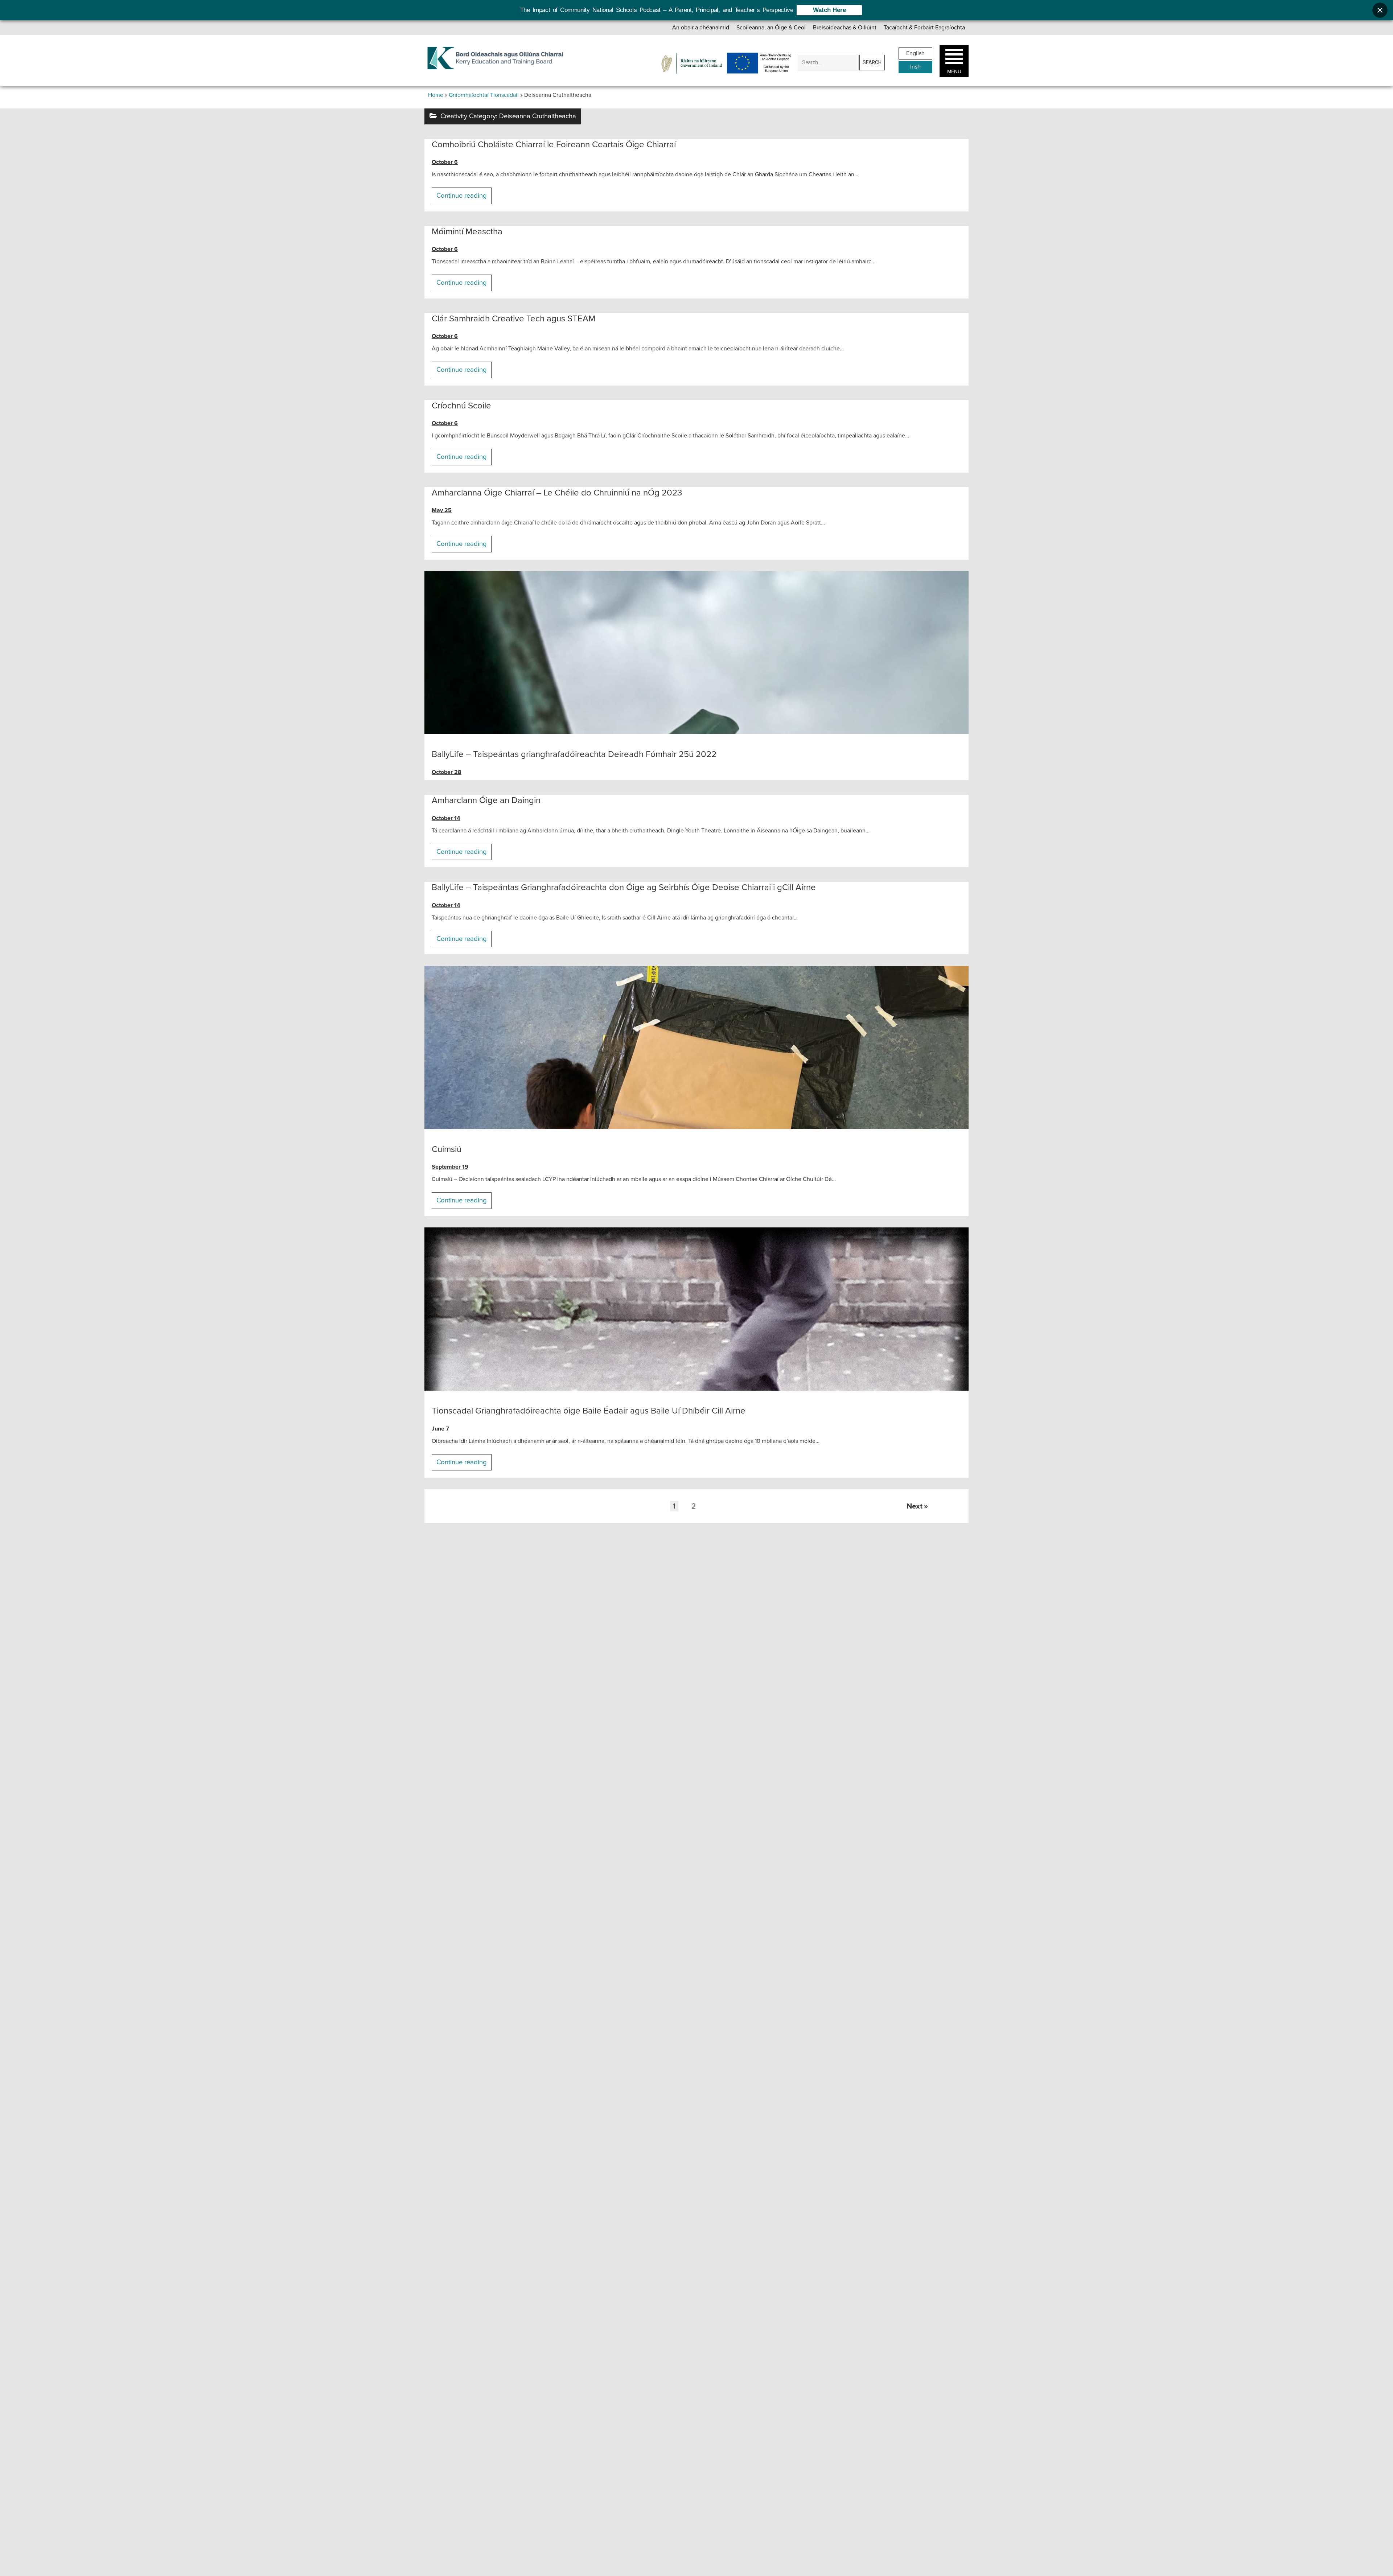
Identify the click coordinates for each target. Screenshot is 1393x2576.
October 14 (446, 818)
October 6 (445, 162)
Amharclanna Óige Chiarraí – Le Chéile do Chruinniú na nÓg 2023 (557, 493)
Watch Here (829, 10)
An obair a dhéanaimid (701, 28)
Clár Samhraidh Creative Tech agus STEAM (513, 319)
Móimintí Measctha (467, 232)
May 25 (442, 510)
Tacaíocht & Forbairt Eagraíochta (924, 28)
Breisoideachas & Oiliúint (845, 28)
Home (436, 95)
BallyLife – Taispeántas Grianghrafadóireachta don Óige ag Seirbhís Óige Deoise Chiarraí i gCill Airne (624, 887)
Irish (915, 67)
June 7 (440, 1429)
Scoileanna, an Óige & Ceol (771, 28)
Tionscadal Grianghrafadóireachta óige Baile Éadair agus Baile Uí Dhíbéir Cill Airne (696, 1309)
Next (915, 1506)
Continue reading (464, 198)
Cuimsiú (696, 1048)
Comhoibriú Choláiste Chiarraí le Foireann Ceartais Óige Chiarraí (554, 145)
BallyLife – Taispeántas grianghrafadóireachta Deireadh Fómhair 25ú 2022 (696, 653)
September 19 (450, 1167)
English (915, 53)
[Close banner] (1380, 10)
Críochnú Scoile (461, 406)
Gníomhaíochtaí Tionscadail (484, 95)
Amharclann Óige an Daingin (486, 800)
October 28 (447, 772)
